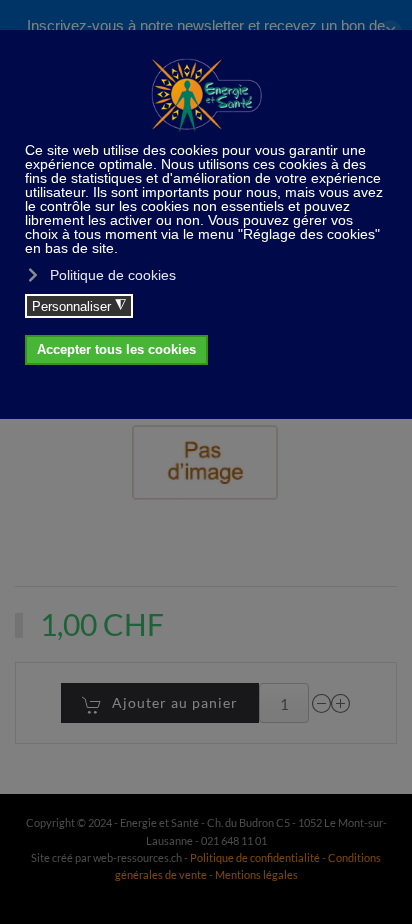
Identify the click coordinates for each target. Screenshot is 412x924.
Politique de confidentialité (255, 857)
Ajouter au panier (175, 702)
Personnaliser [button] (79, 306)
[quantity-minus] (322, 703)
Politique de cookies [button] (113, 275)
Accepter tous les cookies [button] (116, 350)
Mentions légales (256, 874)
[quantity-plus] (341, 703)
